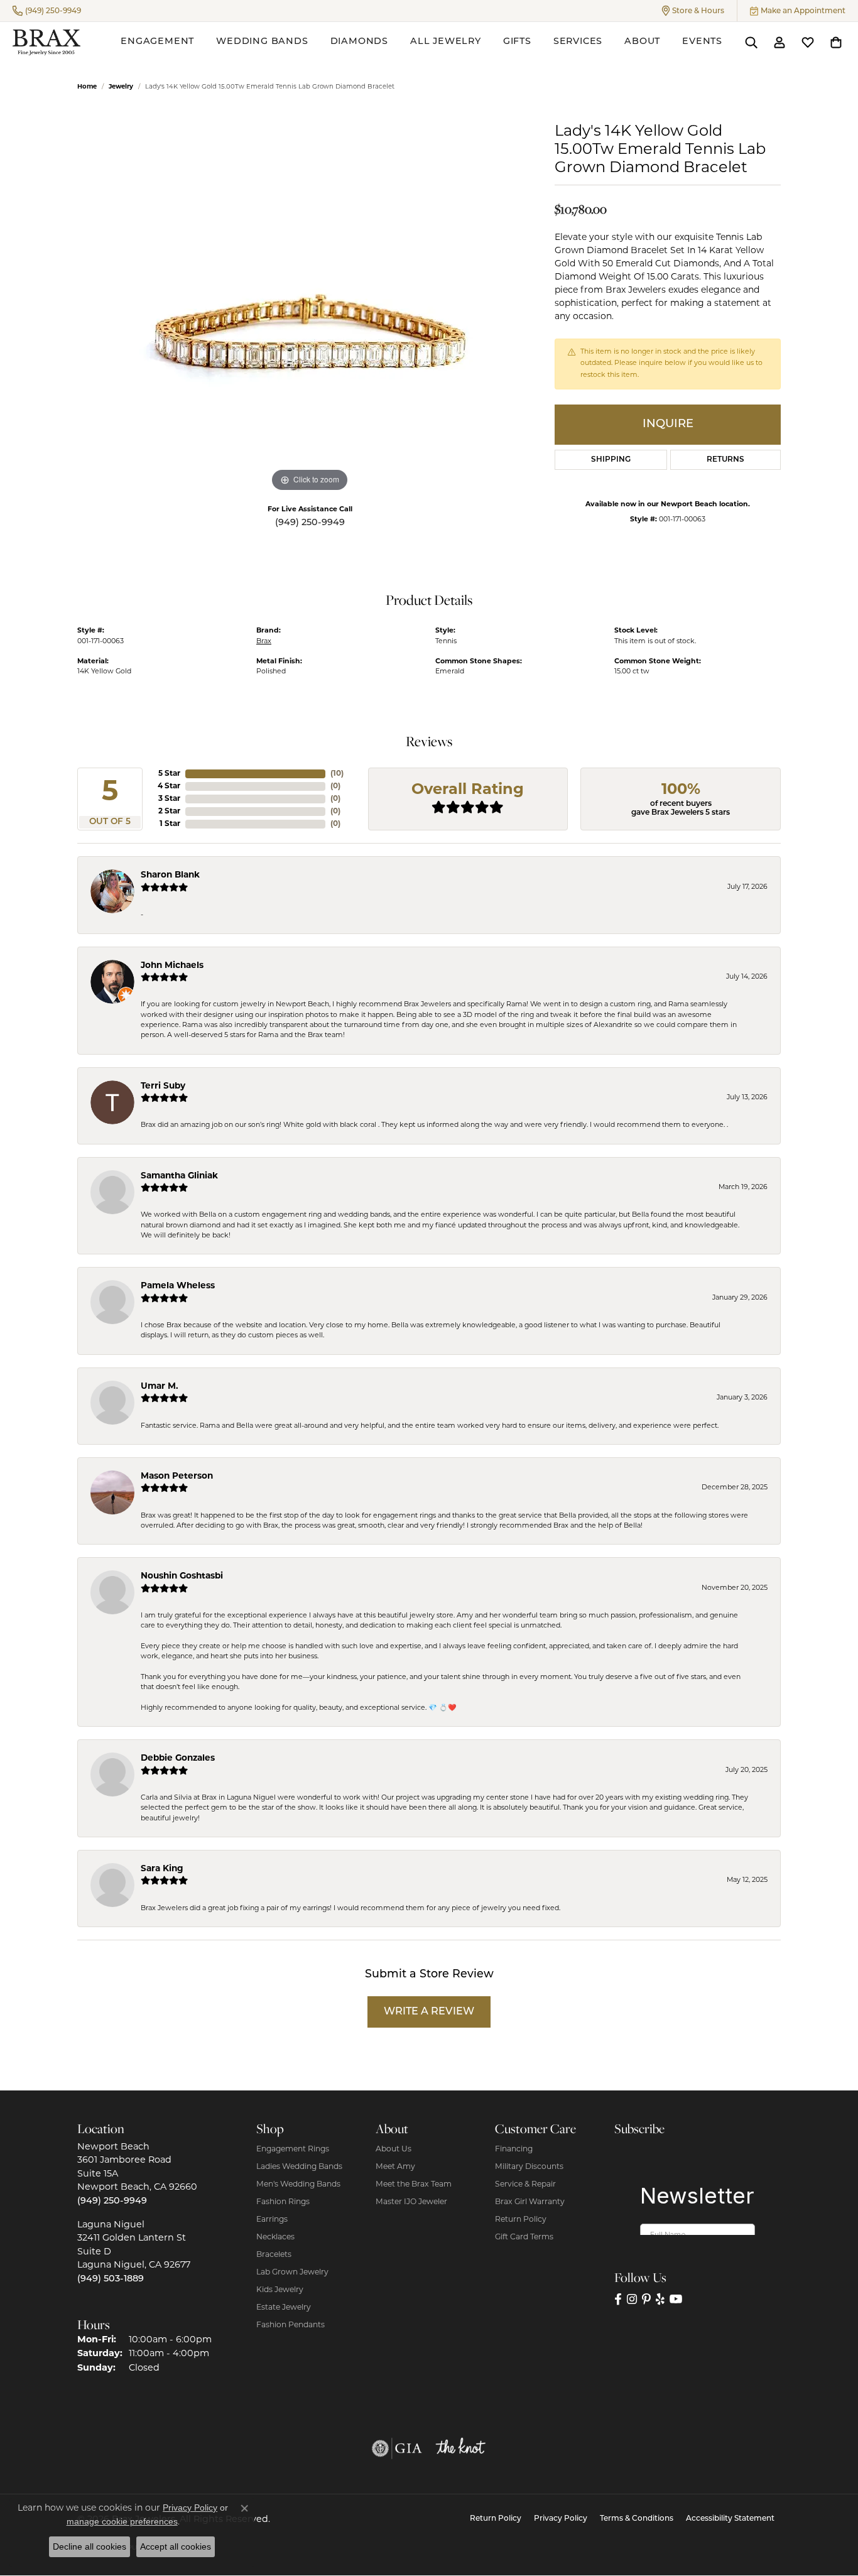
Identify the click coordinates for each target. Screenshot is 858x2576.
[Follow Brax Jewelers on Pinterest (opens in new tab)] (646, 2299)
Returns (725, 460)
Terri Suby (163, 1086)
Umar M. (160, 1387)
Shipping (611, 460)
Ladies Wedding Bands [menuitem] (299, 2167)
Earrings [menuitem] (272, 2220)
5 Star (169, 774)
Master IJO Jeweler (411, 2202)
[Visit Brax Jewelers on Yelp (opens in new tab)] (660, 2299)
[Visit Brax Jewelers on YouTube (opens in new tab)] (676, 2299)
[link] (47, 11)
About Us (394, 2149)
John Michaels (172, 966)
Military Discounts (529, 2167)
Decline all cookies (90, 2546)
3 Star (169, 799)
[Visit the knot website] (460, 2448)
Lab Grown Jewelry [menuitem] (292, 2273)
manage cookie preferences (122, 2521)
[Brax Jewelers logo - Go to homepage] (46, 42)
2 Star (169, 812)
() (337, 774)
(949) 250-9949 (310, 523)
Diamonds (359, 42)
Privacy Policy (561, 2519)
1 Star (170, 824)
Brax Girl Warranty (530, 2202)
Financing (514, 2149)
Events (702, 42)
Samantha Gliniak (179, 1176)
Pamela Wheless (178, 1286)
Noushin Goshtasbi (182, 1576)
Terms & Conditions (637, 2519)
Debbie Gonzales (178, 1758)
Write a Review (429, 2012)
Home (87, 87)
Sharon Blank (170, 875)
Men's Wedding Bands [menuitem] (298, 2185)
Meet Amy (395, 2167)
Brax (264, 642)
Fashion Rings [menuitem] (283, 2202)
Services (578, 42)
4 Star (169, 786)
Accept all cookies (176, 2546)
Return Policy (521, 2220)
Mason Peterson (177, 1476)
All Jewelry (446, 42)
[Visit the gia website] (397, 2448)
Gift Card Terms (524, 2237)
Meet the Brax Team (414, 2185)
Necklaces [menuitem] (275, 2237)
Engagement (157, 42)
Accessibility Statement (730, 2519)
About (642, 42)
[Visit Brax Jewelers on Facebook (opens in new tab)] (618, 2299)
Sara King (162, 1869)
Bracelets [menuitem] (274, 2255)
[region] (310, 307)
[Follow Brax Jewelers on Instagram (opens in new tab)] (632, 2299)
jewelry (121, 87)
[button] (693, 11)
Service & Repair (525, 2185)
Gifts (517, 42)
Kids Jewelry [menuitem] (280, 2290)
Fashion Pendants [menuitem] (291, 2325)
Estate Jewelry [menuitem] (284, 2308)
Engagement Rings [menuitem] (293, 2149)
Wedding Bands (262, 42)
